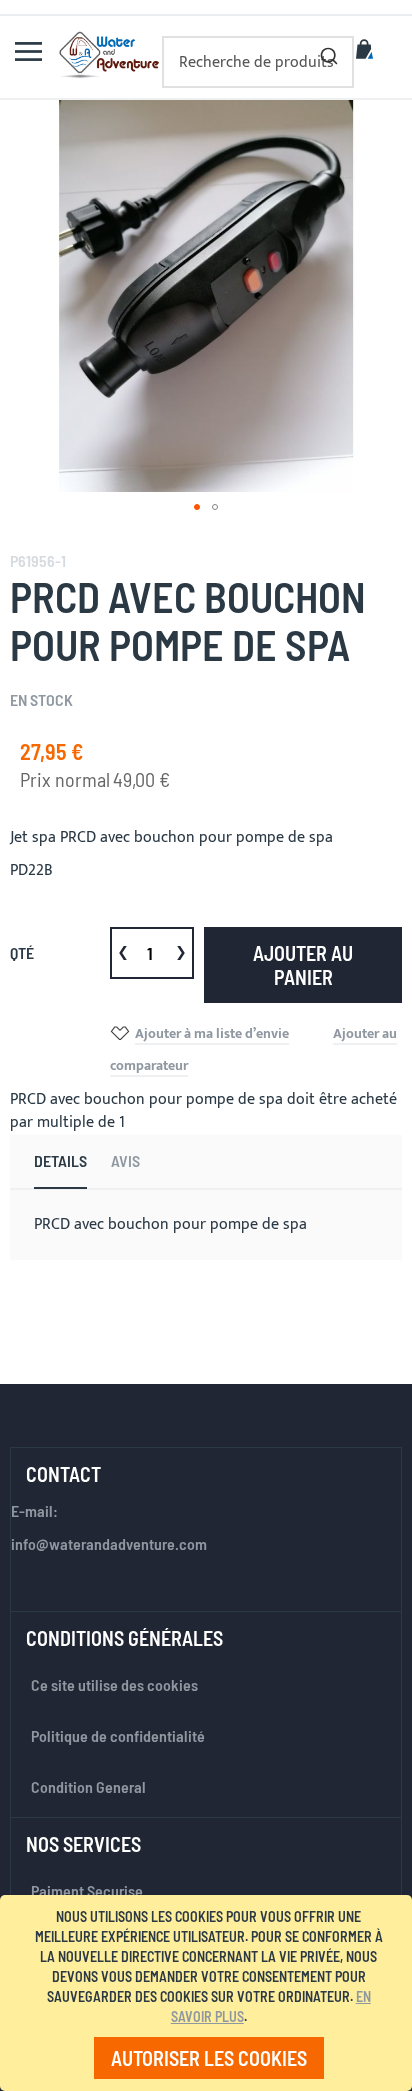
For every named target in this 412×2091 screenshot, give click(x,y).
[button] (197, 507)
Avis (125, 1160)
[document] (209, 1993)
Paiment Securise (87, 1890)
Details (60, 1160)
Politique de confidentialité (118, 1735)
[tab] (60, 1162)
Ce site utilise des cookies (114, 1684)
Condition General (88, 1786)
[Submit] (329, 52)
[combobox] (258, 62)
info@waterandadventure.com (109, 1543)
